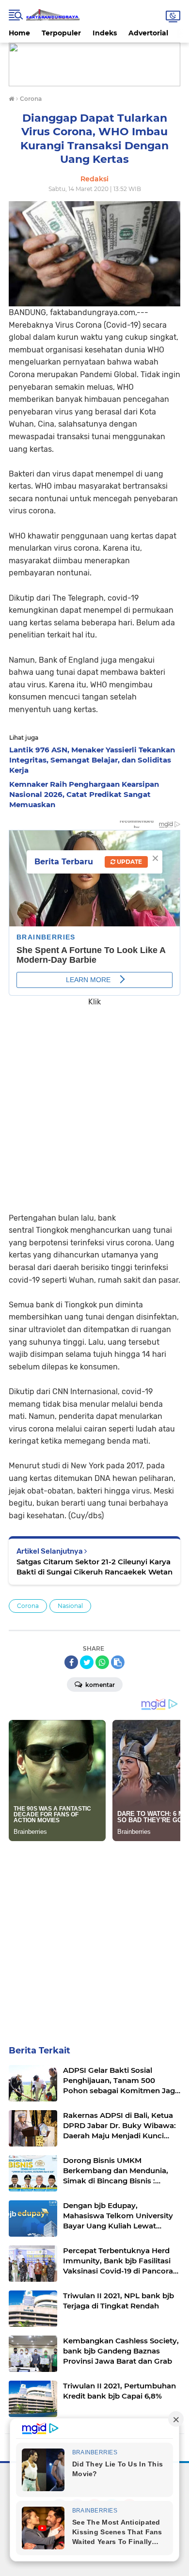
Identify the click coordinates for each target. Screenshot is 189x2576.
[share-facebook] (71, 1662)
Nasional (70, 1606)
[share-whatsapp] (102, 1662)
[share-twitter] (87, 1662)
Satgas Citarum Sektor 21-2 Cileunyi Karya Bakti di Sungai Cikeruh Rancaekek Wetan (94, 1567)
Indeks (105, 33)
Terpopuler (61, 33)
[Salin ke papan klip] (118, 1662)
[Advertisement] (94, 1103)
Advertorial (148, 33)
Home (19, 33)
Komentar (99, 1685)
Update (129, 862)
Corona (28, 1606)
